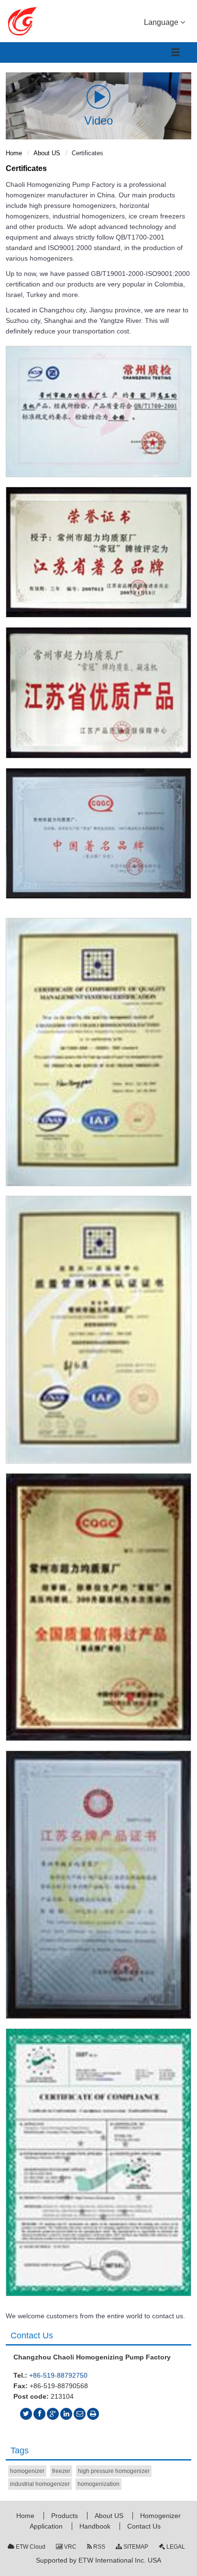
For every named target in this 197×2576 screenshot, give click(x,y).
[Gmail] (80, 2414)
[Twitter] (26, 2414)
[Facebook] (39, 2414)
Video (98, 120)
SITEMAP (135, 2547)
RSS (98, 2547)
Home (14, 153)
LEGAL (175, 2547)
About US (47, 153)
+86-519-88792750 (58, 2375)
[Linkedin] (66, 2414)
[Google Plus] (53, 2414)
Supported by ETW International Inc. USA (98, 2560)
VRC (70, 2547)
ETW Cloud (30, 2547)
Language (162, 22)
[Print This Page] (93, 2414)
